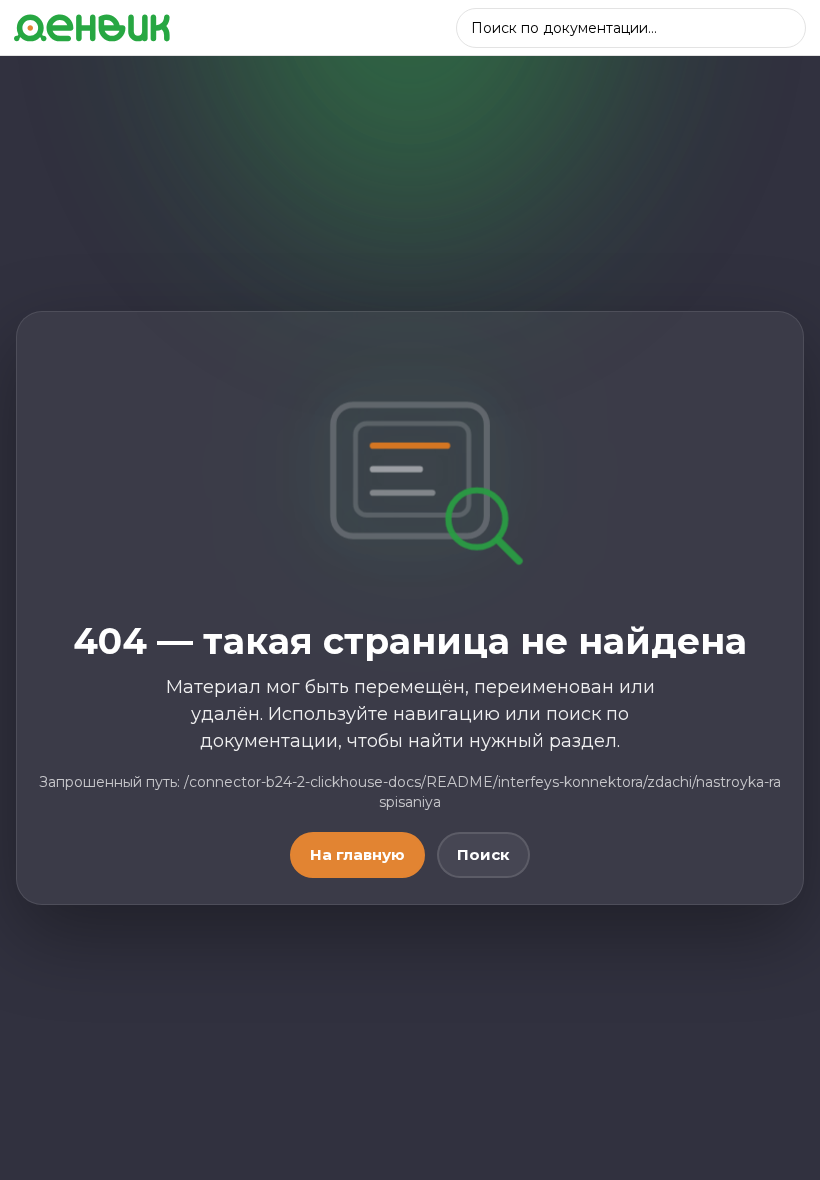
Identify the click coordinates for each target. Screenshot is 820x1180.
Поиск (483, 854)
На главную (357, 854)
